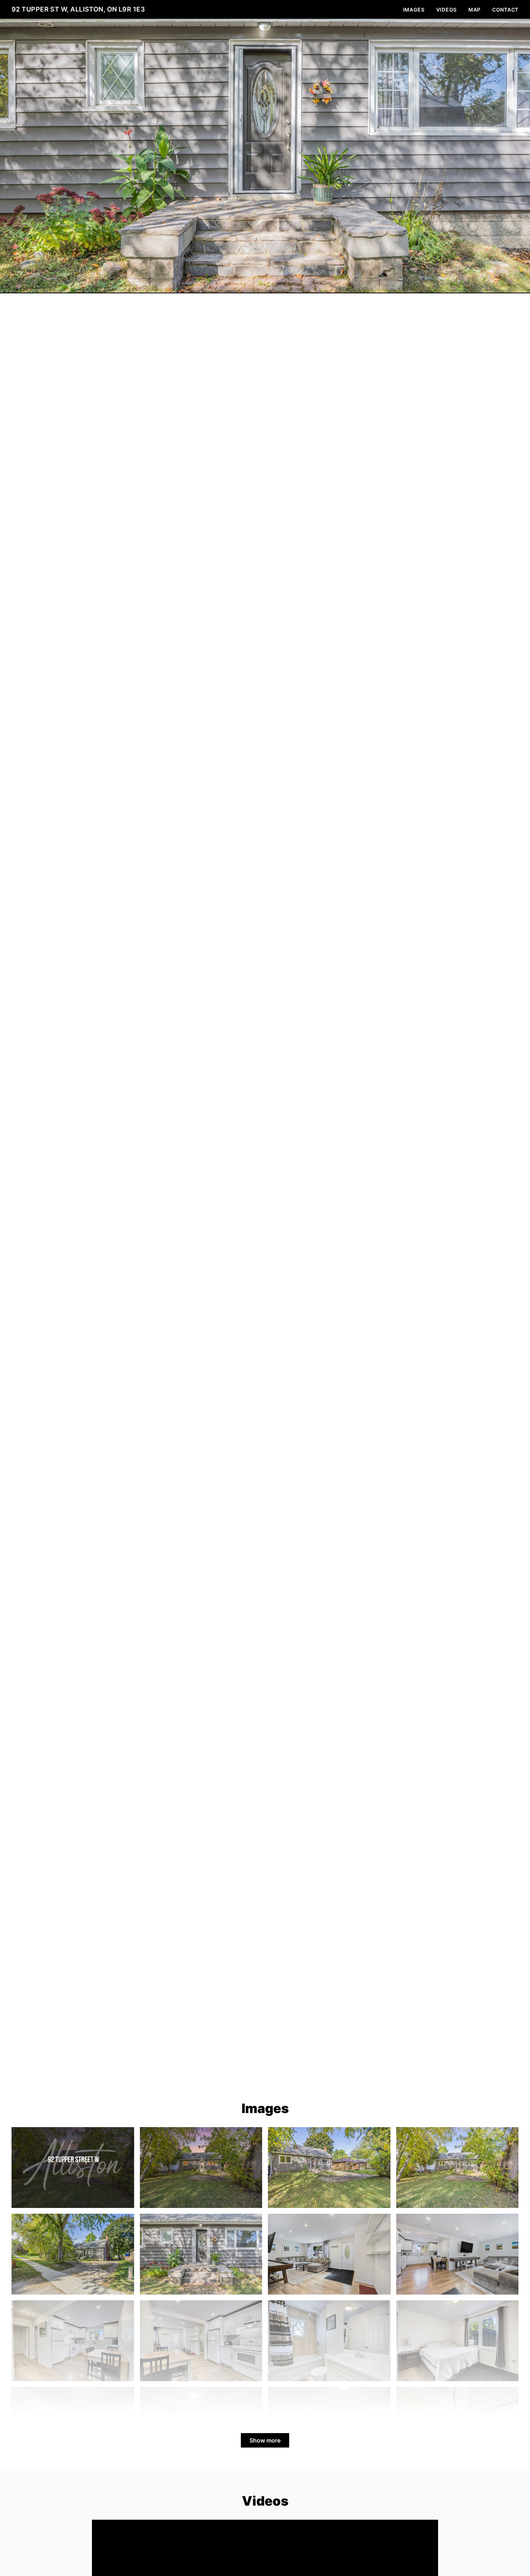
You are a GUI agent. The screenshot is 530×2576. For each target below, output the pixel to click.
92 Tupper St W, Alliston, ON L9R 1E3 (78, 9)
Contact (505, 10)
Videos (447, 10)
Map (474, 10)
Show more (265, 2440)
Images (414, 10)
